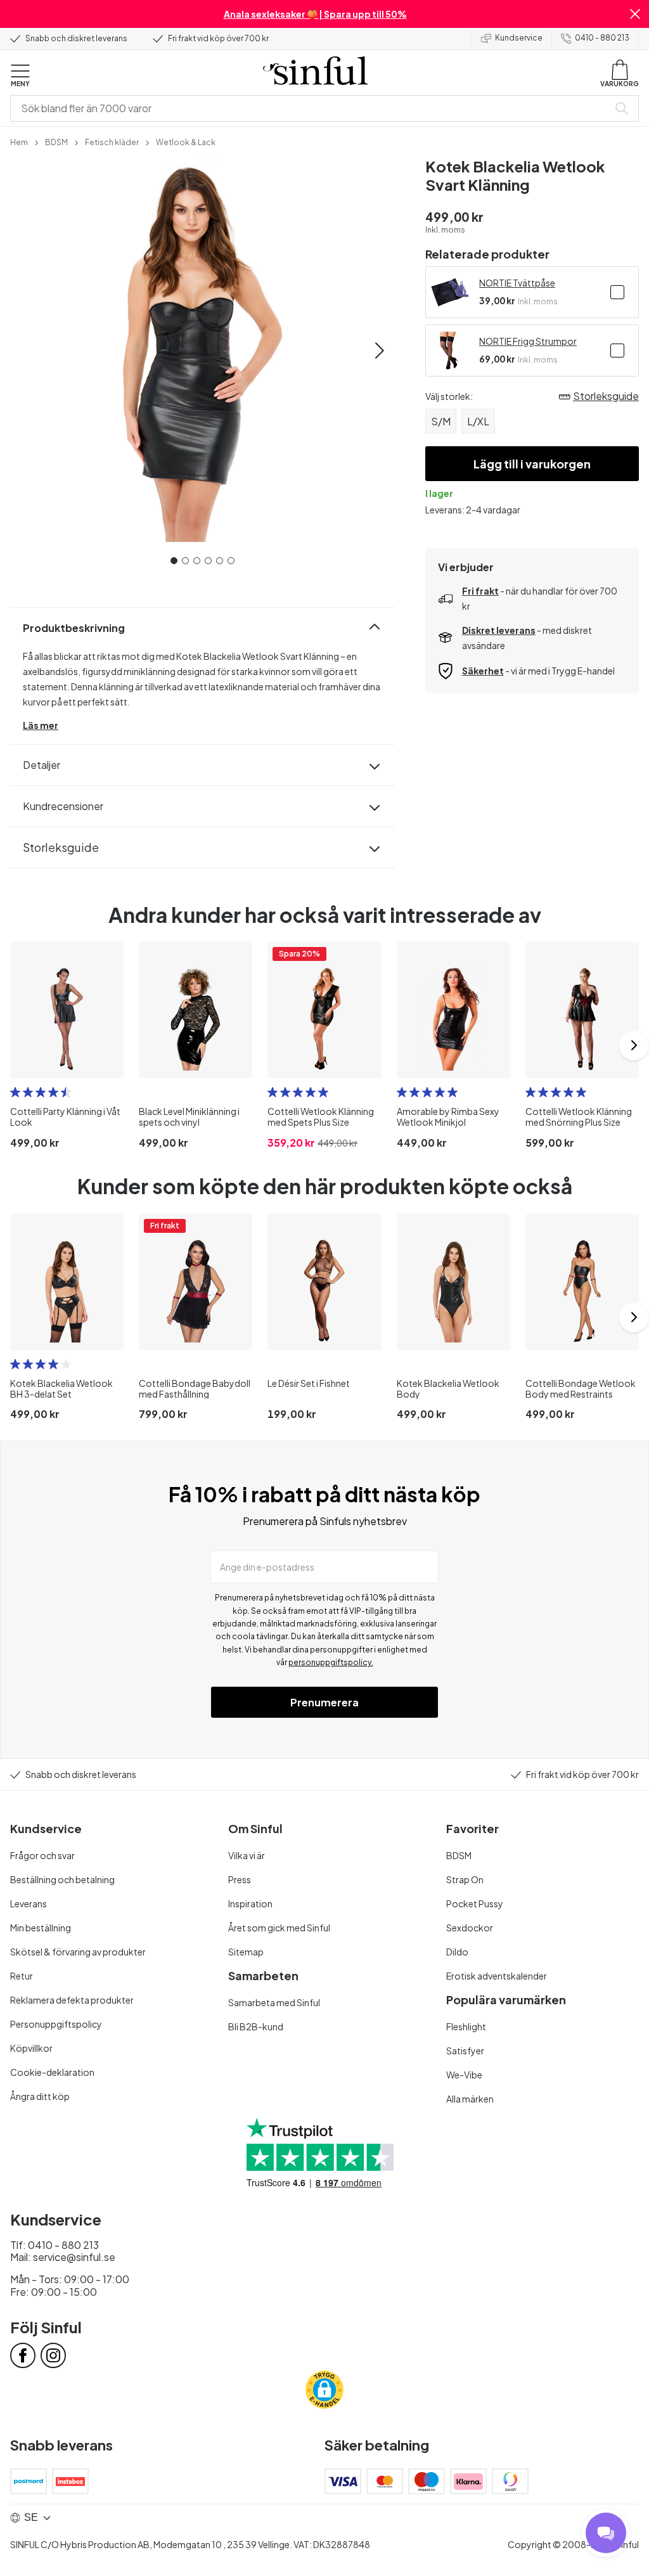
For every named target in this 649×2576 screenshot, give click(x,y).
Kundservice (519, 38)
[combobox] (312, 108)
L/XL (478, 421)
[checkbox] (617, 292)
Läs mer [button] (41, 725)
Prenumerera (324, 1702)
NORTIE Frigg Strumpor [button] (528, 341)
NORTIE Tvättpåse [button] (517, 283)
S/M (441, 421)
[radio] (15, 1092)
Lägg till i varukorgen (532, 464)
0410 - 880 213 (602, 38)
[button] (635, 14)
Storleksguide (61, 847)
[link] (19, 141)
